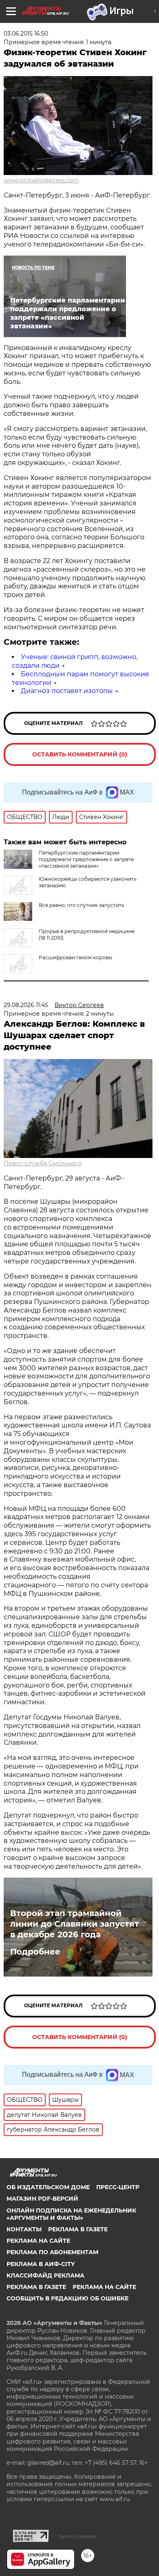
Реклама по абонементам (52, 2252)
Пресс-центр (118, 2187)
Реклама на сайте (38, 2241)
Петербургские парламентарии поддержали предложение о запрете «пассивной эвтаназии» (86, 859)
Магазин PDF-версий (42, 2199)
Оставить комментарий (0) (80, 754)
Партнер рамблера (77, 2536)
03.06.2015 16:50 (26, 34)
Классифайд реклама (45, 2275)
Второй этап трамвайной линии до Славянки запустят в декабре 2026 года (75, 1924)
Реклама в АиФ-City (41, 2264)
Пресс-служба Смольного (43, 1163)
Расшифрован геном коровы (75, 957)
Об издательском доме (48, 2187)
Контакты (24, 2229)
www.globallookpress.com (41, 180)
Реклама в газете (78, 2229)
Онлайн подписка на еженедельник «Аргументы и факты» (71, 2214)
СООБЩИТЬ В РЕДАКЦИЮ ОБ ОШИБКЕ (67, 2298)
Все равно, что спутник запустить (82, 905)
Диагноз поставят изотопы (67, 691)
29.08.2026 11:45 (26, 1005)
